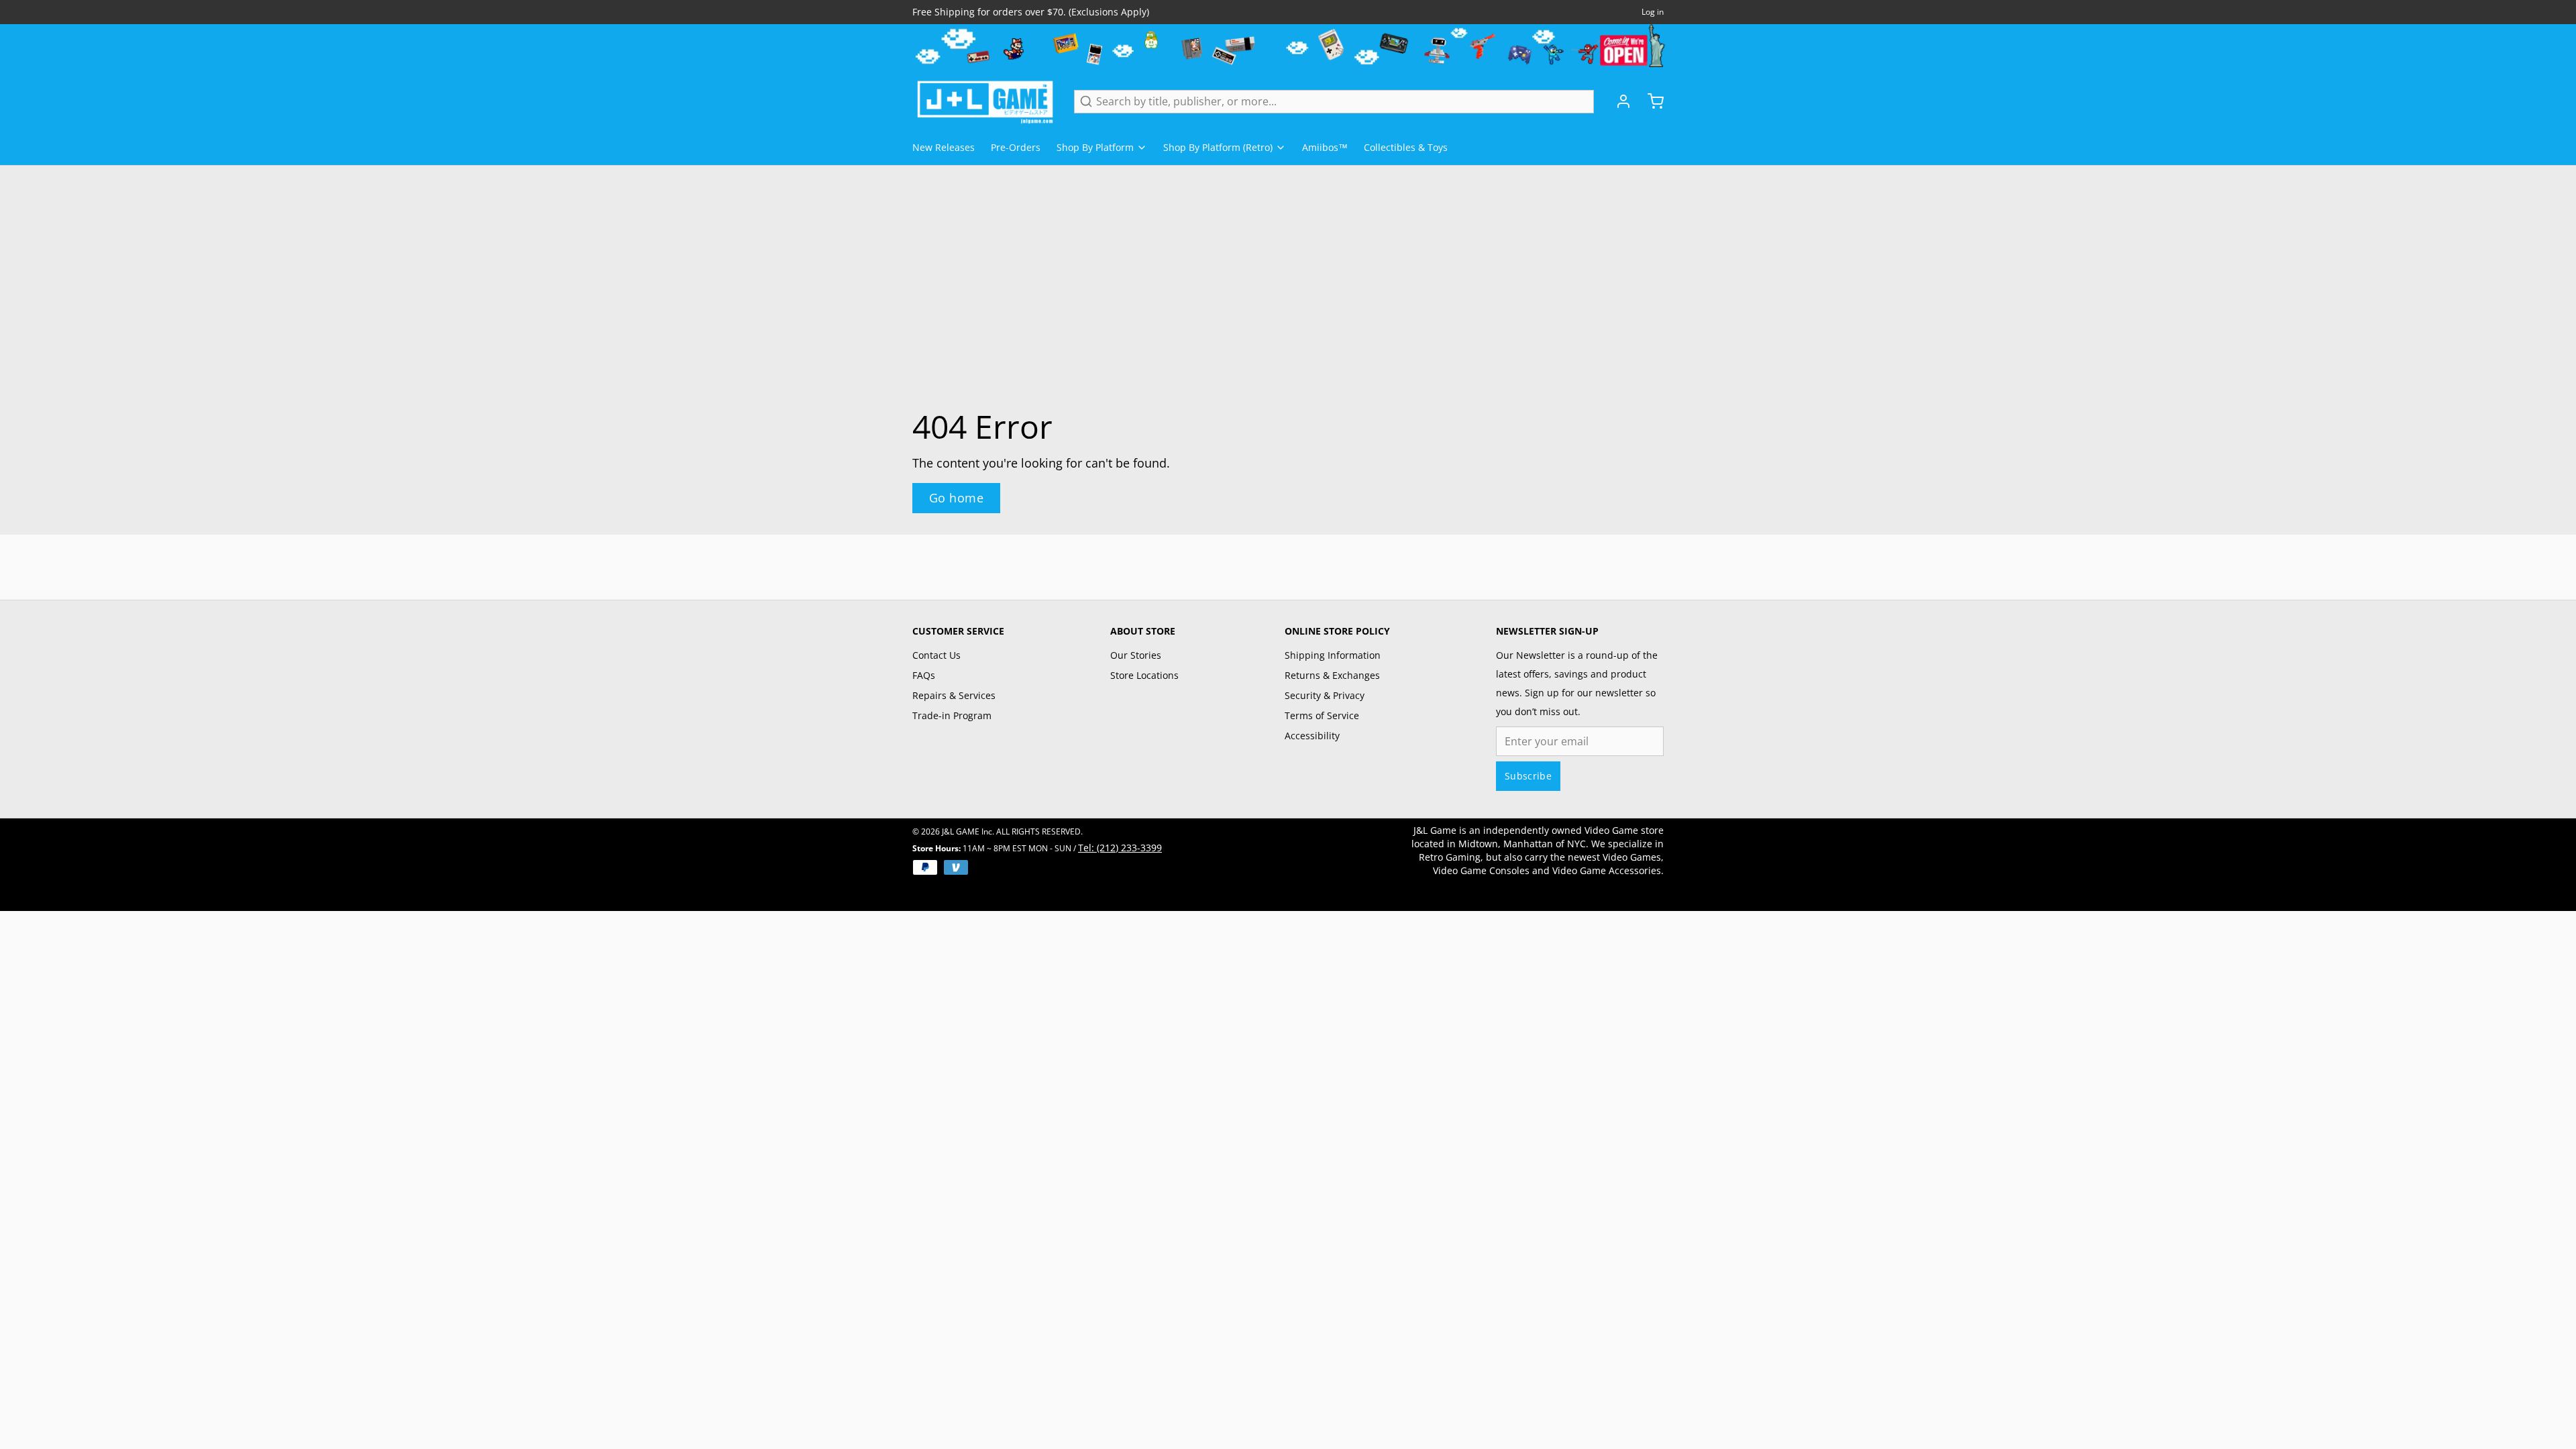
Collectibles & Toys (1406, 147)
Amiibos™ (1325, 147)
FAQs (924, 675)
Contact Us (936, 655)
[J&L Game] (985, 101)
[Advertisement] (1288, 565)
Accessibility (1312, 736)
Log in (1653, 12)
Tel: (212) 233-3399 (1120, 848)
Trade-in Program (952, 715)
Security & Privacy (1325, 695)
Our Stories (1136, 655)
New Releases (944, 147)
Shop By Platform (1095, 147)
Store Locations (1144, 675)
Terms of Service (1322, 715)
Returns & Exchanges (1332, 675)
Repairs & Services (954, 695)
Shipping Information (1333, 655)
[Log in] (1618, 101)
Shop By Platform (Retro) (1218, 147)
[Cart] (1650, 101)
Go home (956, 498)
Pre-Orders (1016, 147)
